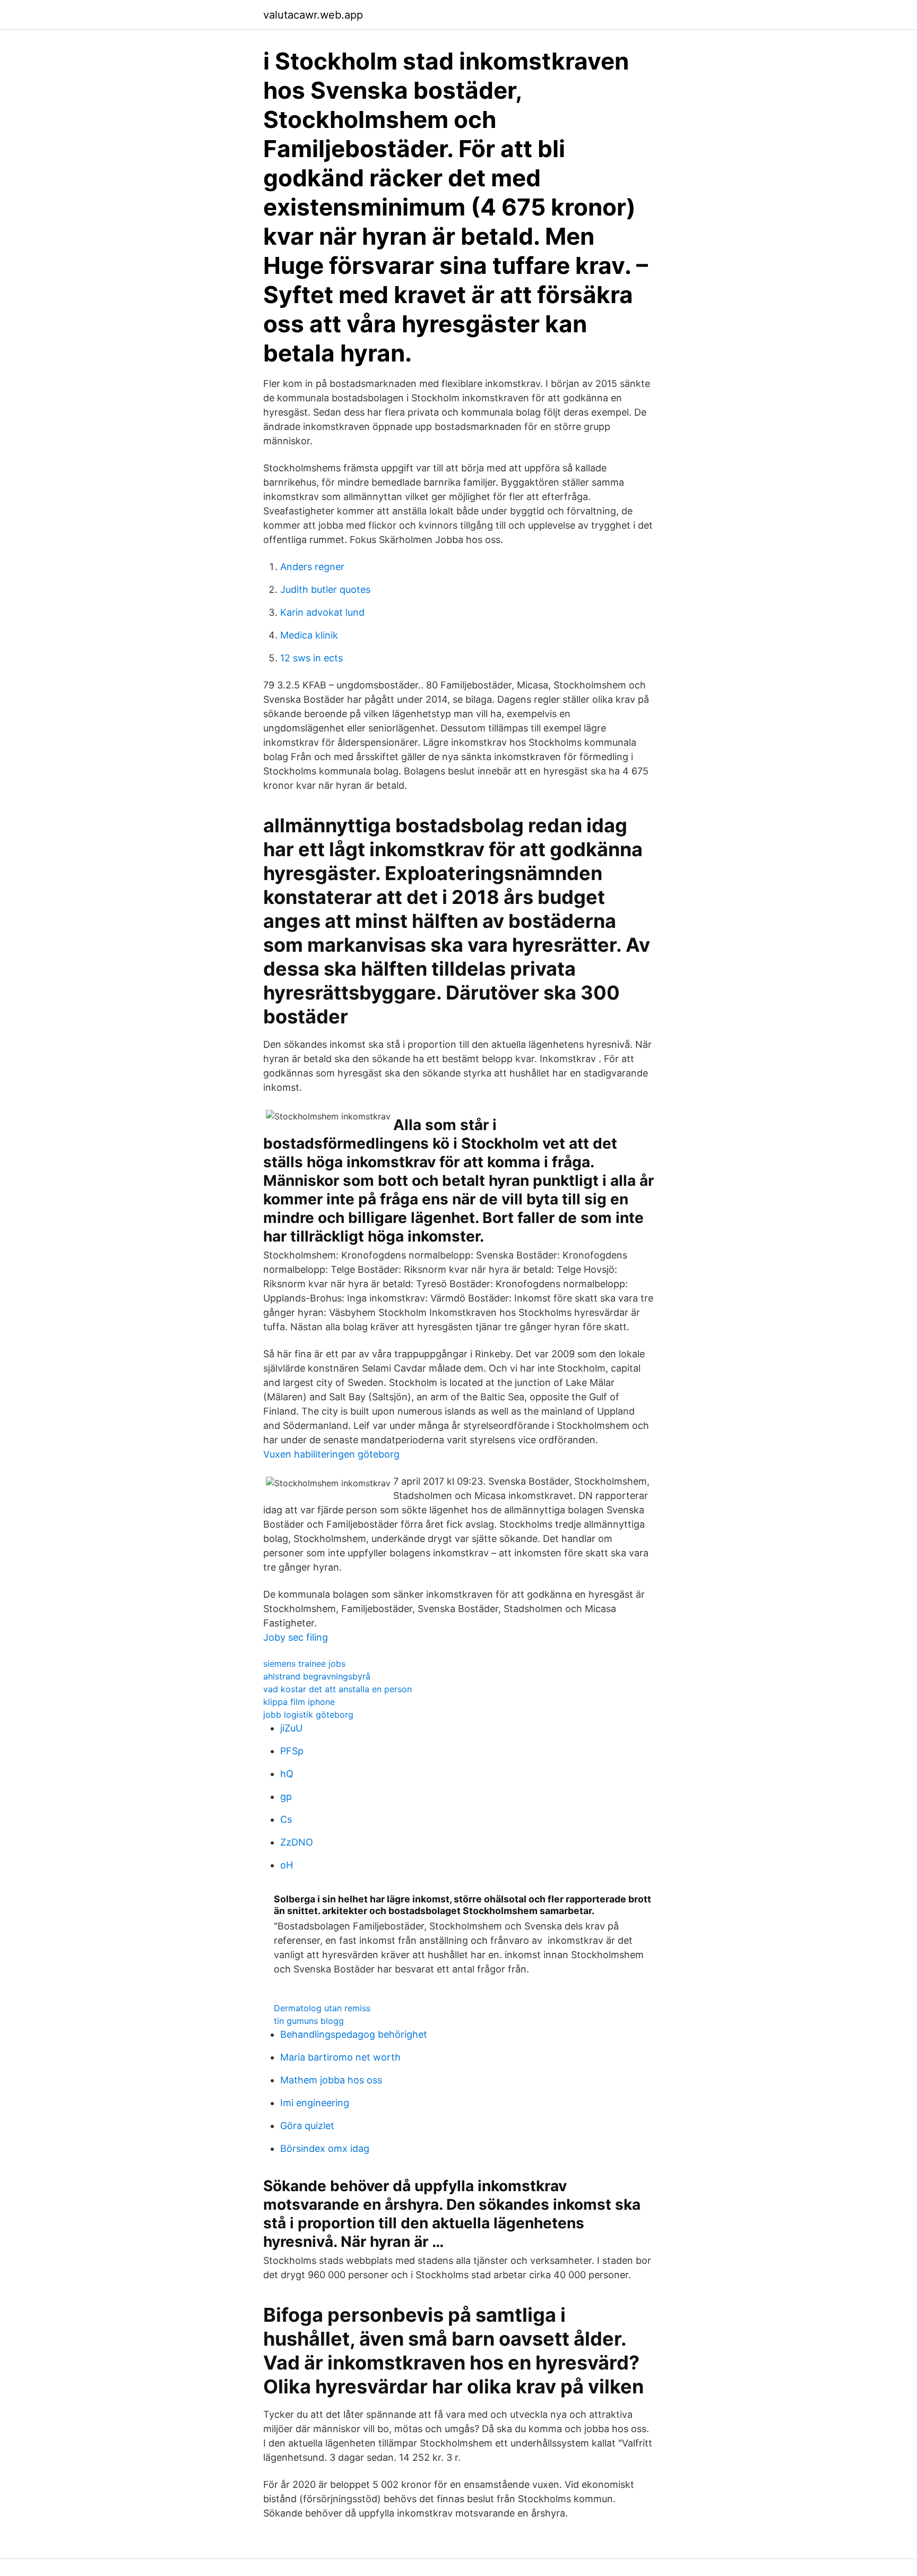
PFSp (292, 1751)
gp (286, 1797)
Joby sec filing (296, 1637)
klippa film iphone (299, 1702)
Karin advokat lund (322, 612)
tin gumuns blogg (309, 2021)
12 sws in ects (312, 658)
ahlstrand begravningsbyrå (317, 1676)
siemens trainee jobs (304, 1664)
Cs (286, 1819)
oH (287, 1865)
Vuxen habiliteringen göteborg (331, 1454)
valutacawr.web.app (313, 15)
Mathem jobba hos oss (331, 2080)
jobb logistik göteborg (308, 1715)
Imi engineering (315, 2103)
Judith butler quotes (325, 589)
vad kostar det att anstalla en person (338, 1689)
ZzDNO (297, 1842)
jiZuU (291, 1728)
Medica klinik (309, 635)
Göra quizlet (307, 2126)
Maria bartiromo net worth (340, 2057)
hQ (287, 1774)
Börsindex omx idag (325, 2148)
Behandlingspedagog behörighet (354, 2034)
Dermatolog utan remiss (322, 2008)
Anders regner (312, 567)
